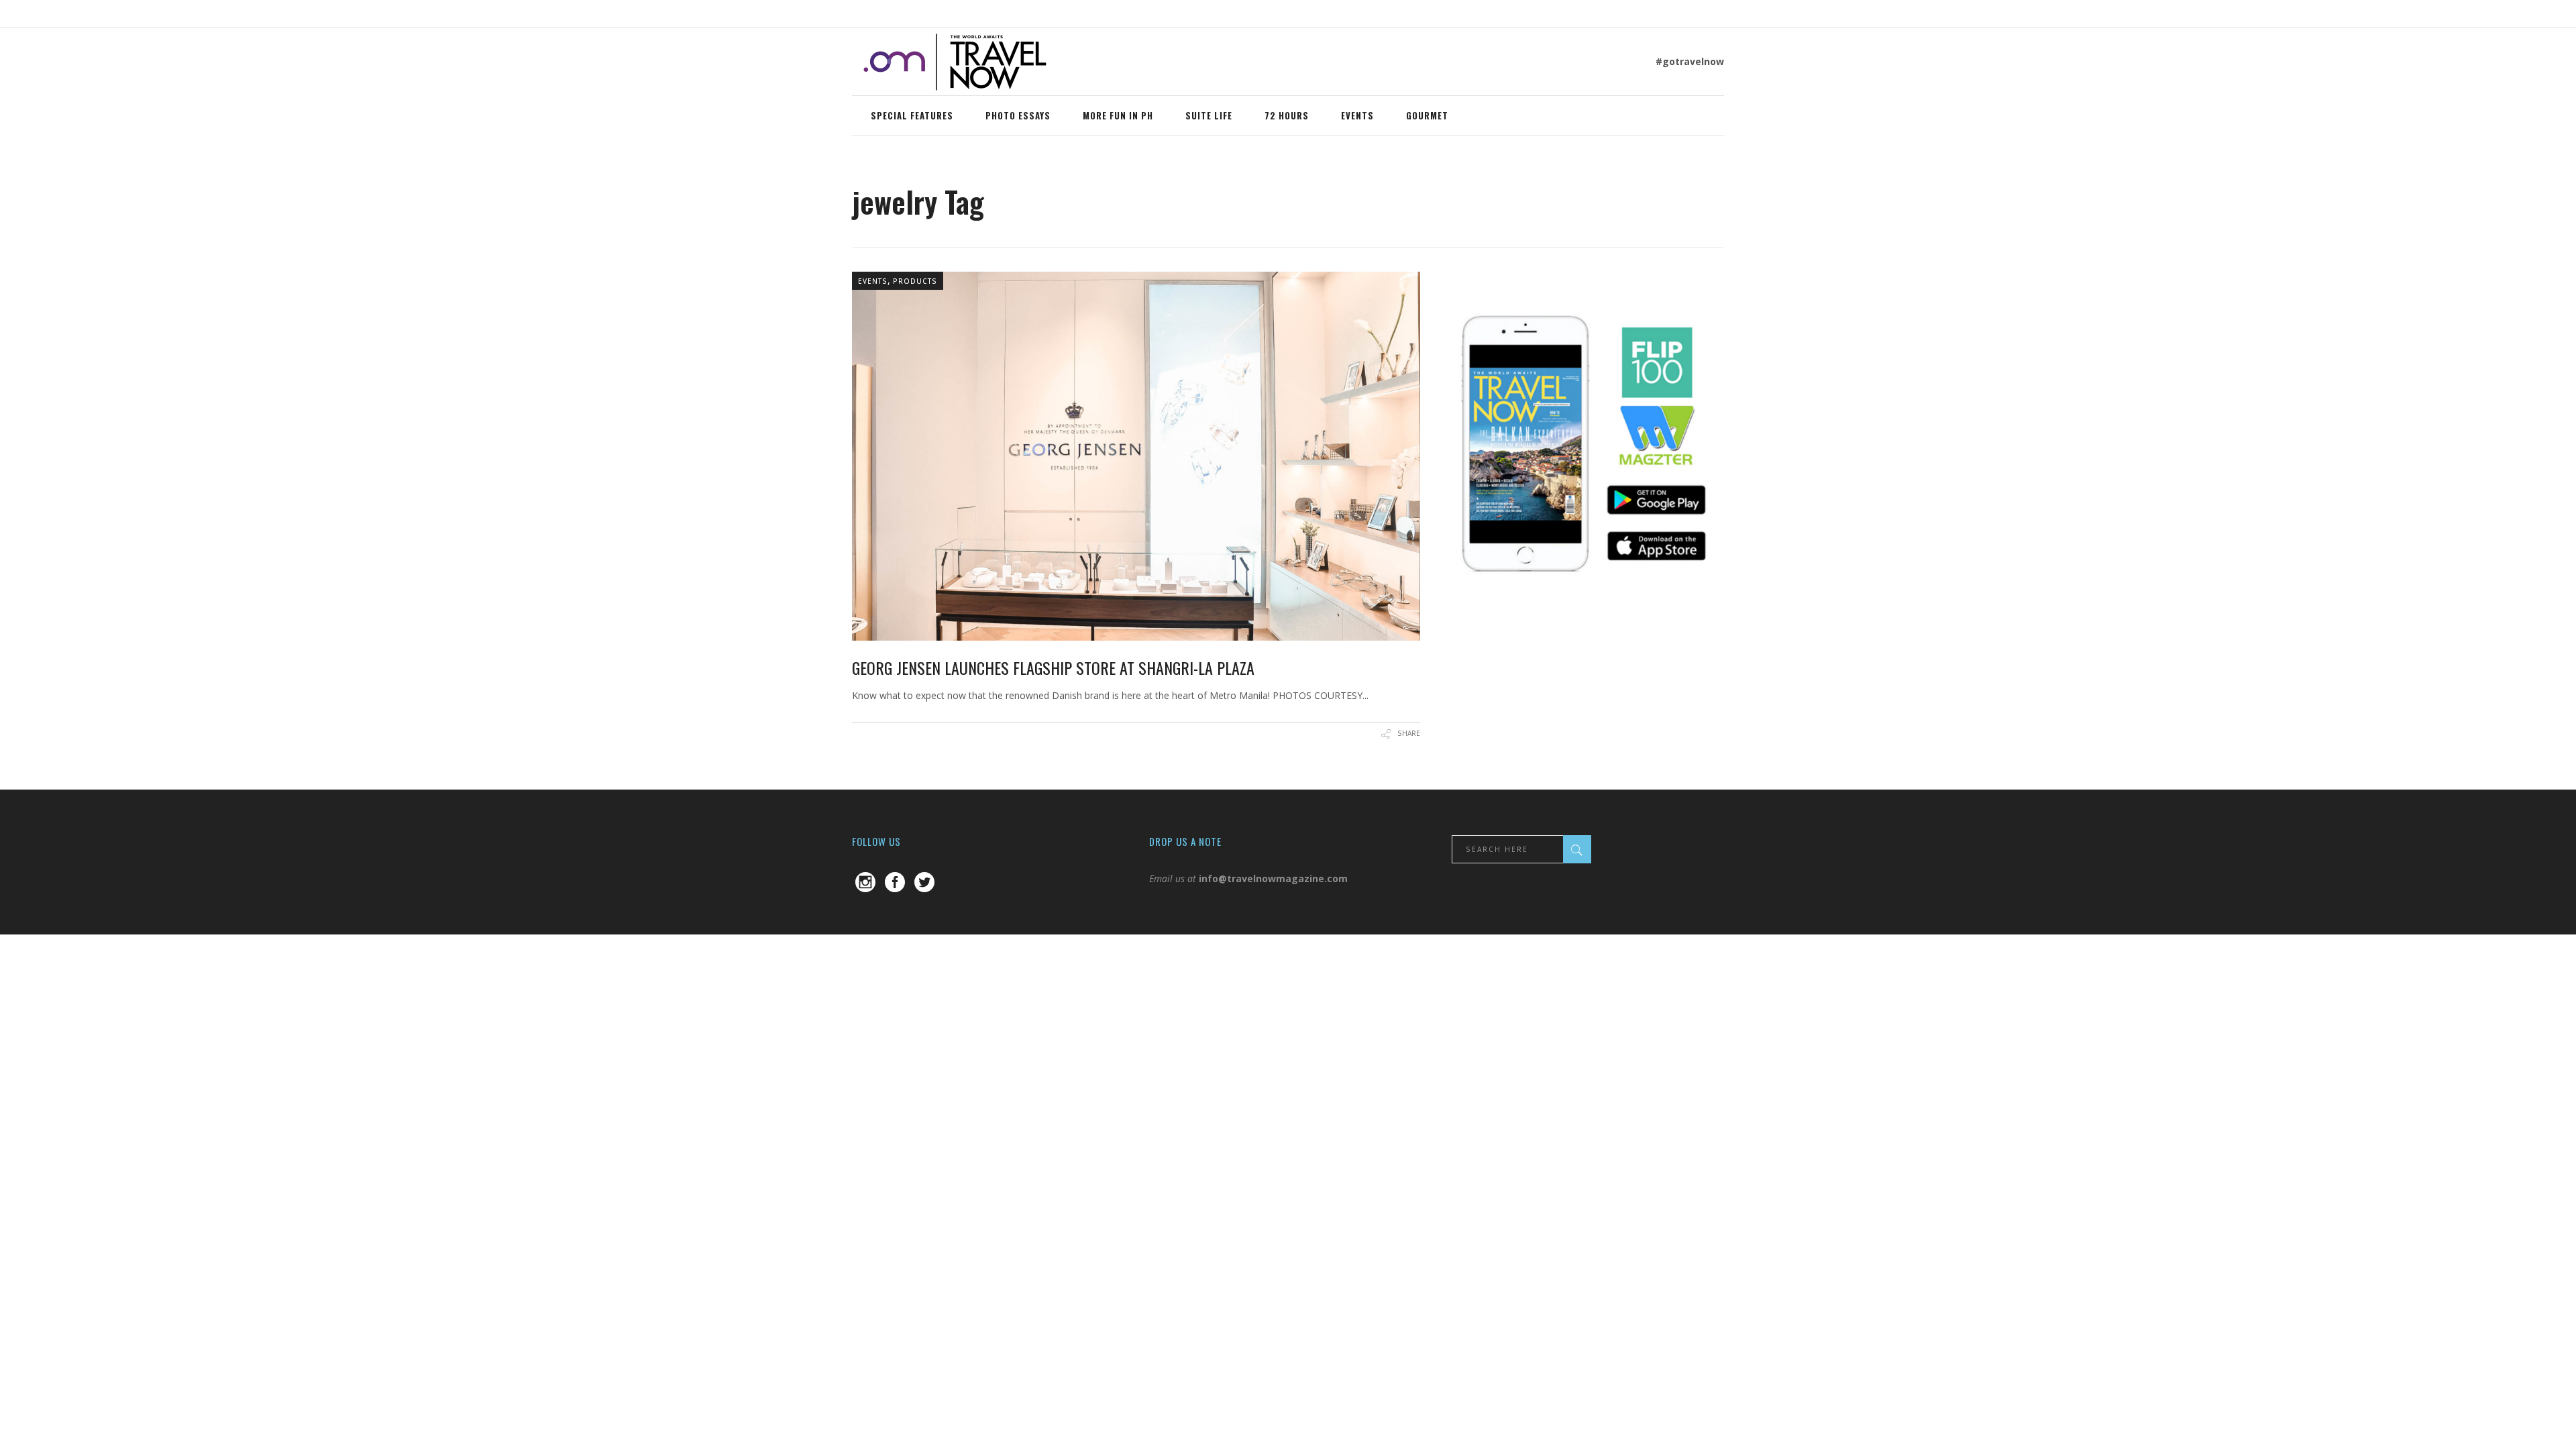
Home (866, 174)
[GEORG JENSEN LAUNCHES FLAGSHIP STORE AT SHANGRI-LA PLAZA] (1136, 456)
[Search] (1577, 849)
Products (915, 281)
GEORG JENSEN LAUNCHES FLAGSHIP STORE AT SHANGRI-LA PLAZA (1053, 667)
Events (873, 281)
